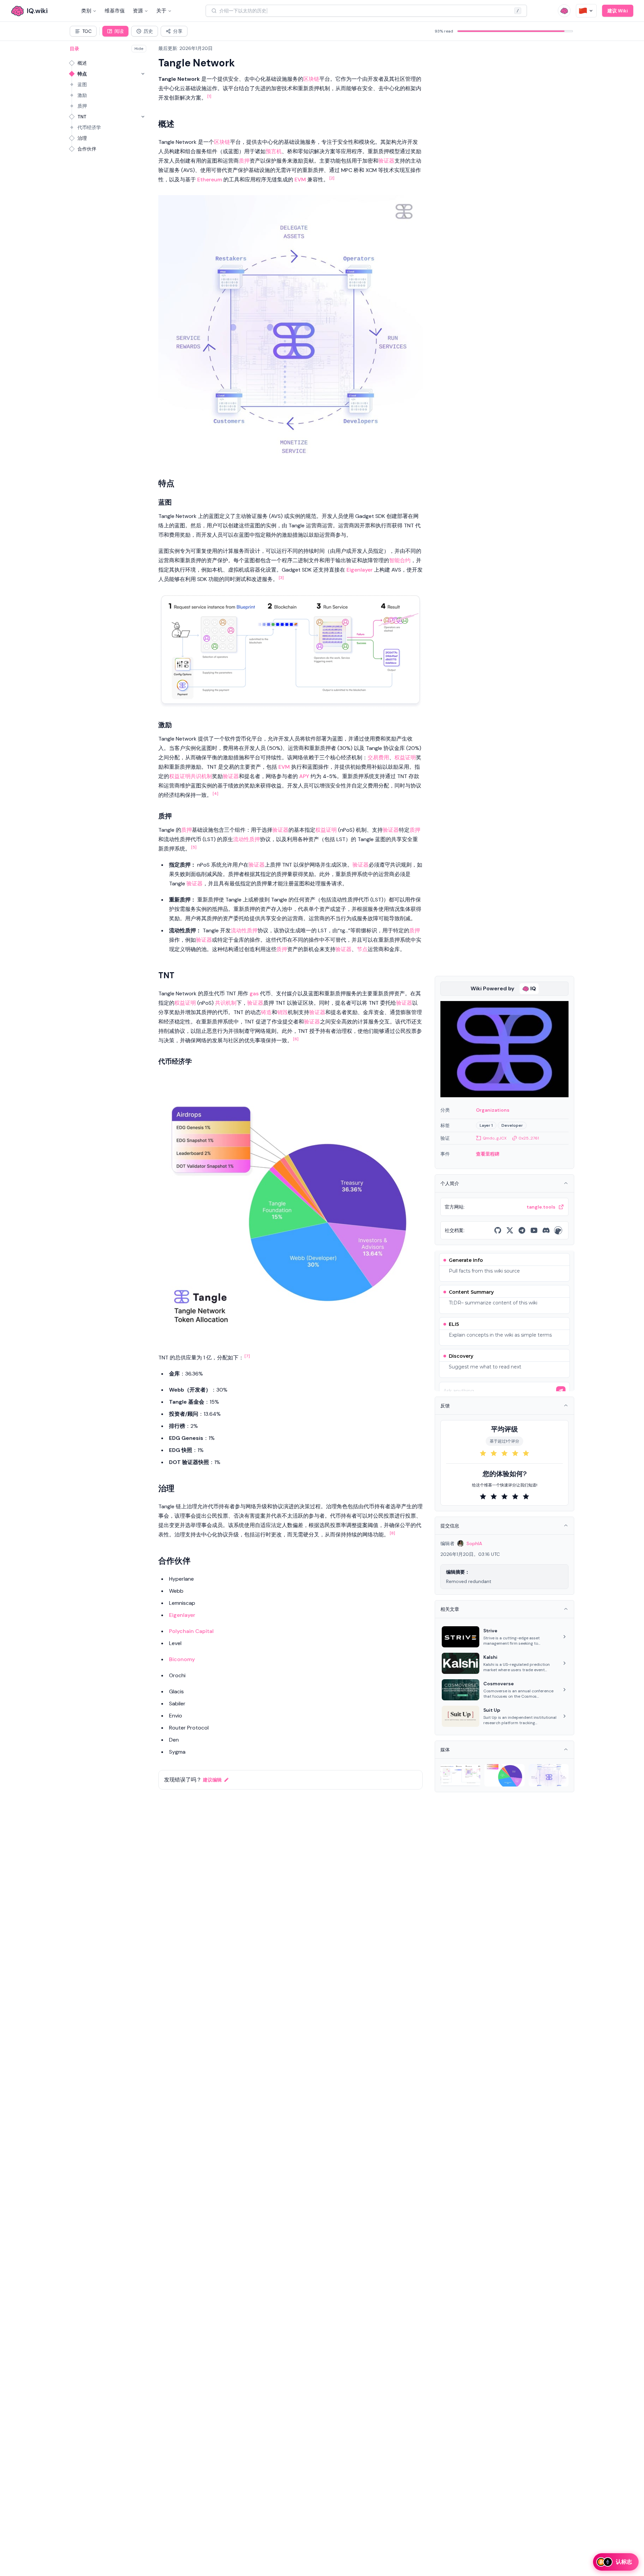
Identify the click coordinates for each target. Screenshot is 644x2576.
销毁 (282, 1012)
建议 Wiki (618, 11)
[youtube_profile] (534, 1230)
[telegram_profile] (522, 1230)
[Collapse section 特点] (143, 74)
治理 (82, 138)
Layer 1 (486, 1125)
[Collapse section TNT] (143, 117)
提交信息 (450, 1526)
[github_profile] (498, 1230)
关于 (161, 11)
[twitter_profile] (510, 1230)
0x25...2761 (529, 1138)
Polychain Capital (191, 1631)
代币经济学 (89, 127)
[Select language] (586, 11)
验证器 (386, 161)
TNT (82, 117)
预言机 (274, 151)
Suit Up (492, 1710)
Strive (490, 1631)
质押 (82, 106)
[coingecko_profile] (558, 1230)
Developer (512, 1125)
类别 (86, 11)
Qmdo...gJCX (495, 1138)
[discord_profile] (546, 1230)
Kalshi (490, 1657)
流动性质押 (247, 839)
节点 (362, 949)
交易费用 (378, 757)
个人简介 (450, 1183)
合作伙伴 (87, 149)
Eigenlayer (360, 570)
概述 (82, 63)
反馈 (445, 1406)
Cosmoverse (499, 1684)
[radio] (483, 1453)
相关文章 (450, 1609)
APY (304, 776)
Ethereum (210, 180)
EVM (300, 180)
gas (254, 993)
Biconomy (182, 1659)
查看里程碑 (488, 1154)
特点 (82, 74)
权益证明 (405, 757)
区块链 (311, 79)
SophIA (474, 1543)
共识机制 (201, 776)
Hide (139, 49)
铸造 (266, 1012)
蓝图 (82, 84)
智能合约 (400, 560)
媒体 (445, 1750)
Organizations (493, 1110)
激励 (82, 95)
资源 (138, 11)
